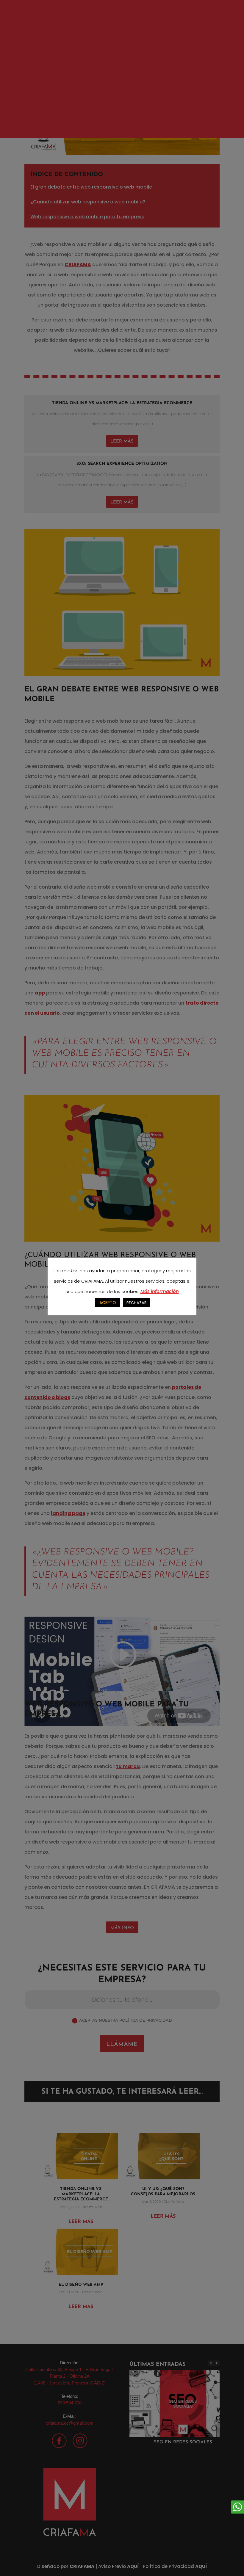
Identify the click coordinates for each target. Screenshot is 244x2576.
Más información (160, 1291)
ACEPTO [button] (108, 1303)
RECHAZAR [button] (137, 1303)
